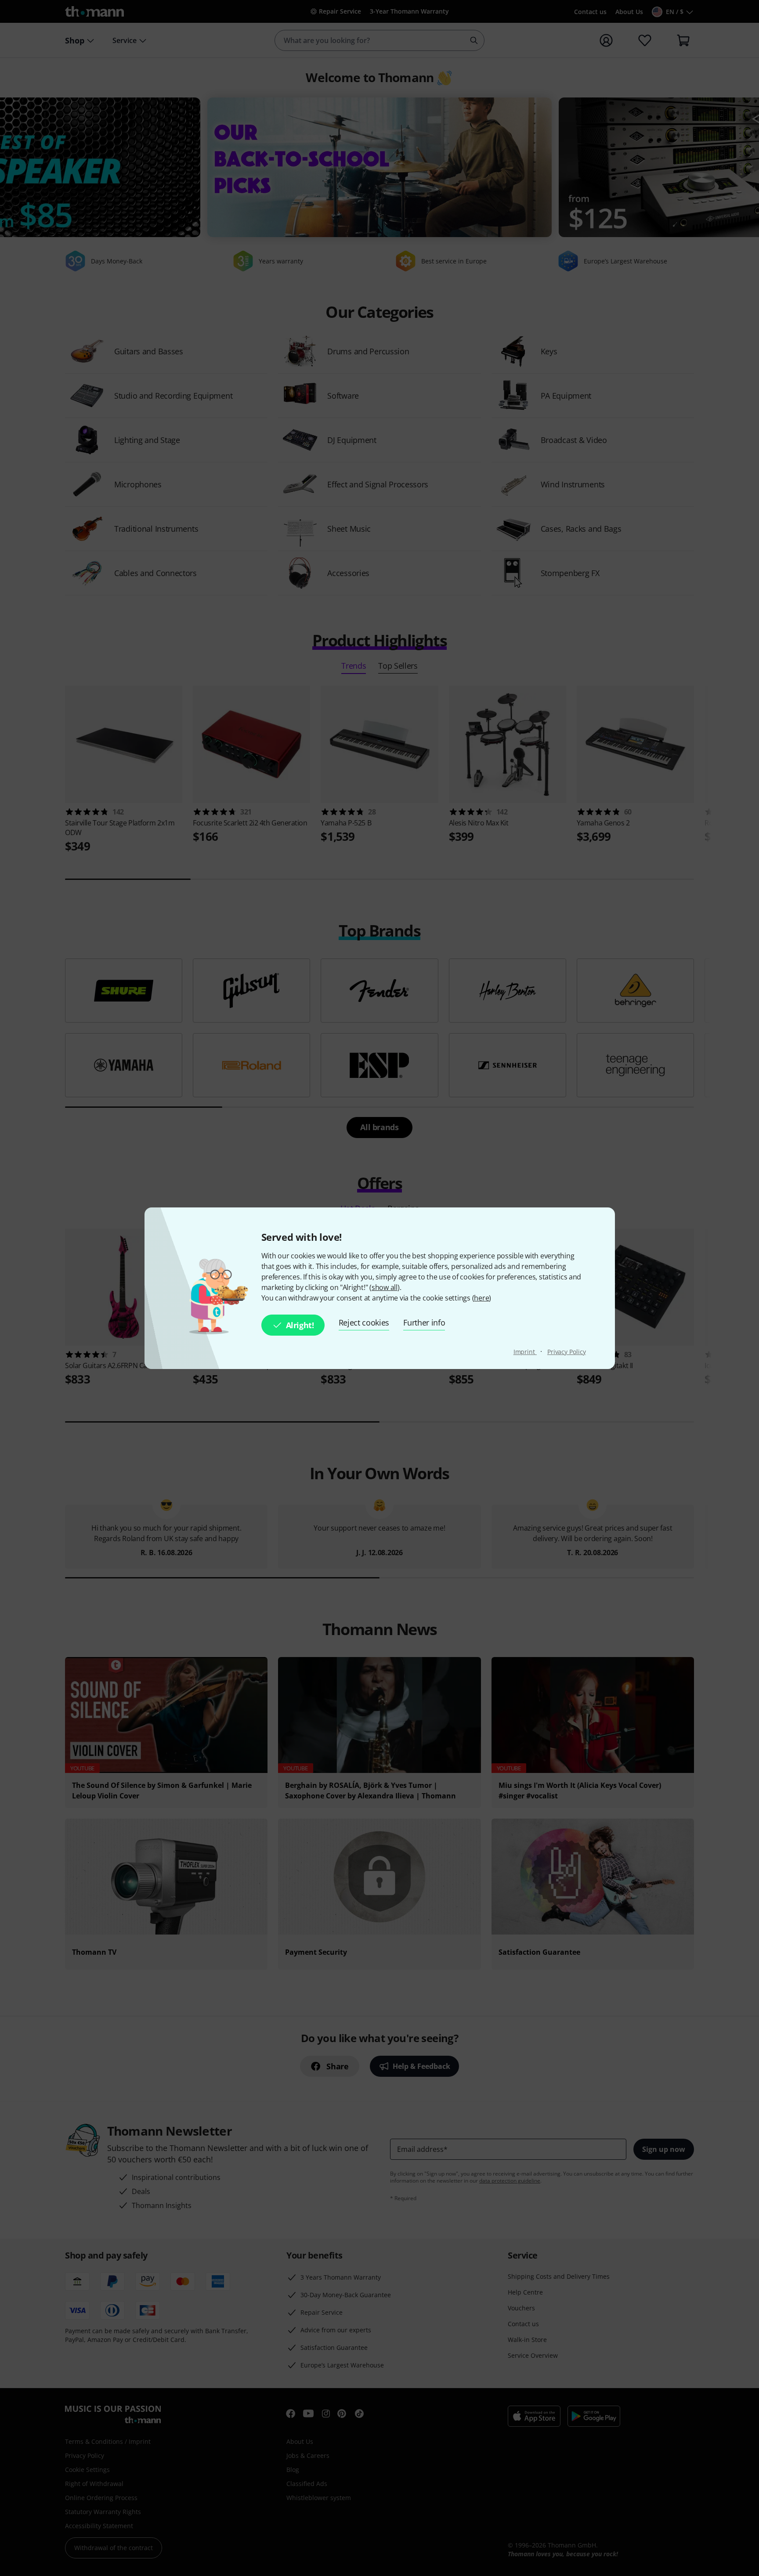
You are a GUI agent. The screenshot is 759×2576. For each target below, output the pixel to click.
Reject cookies (364, 1322)
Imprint (525, 1352)
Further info (424, 1322)
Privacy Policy (567, 1352)
